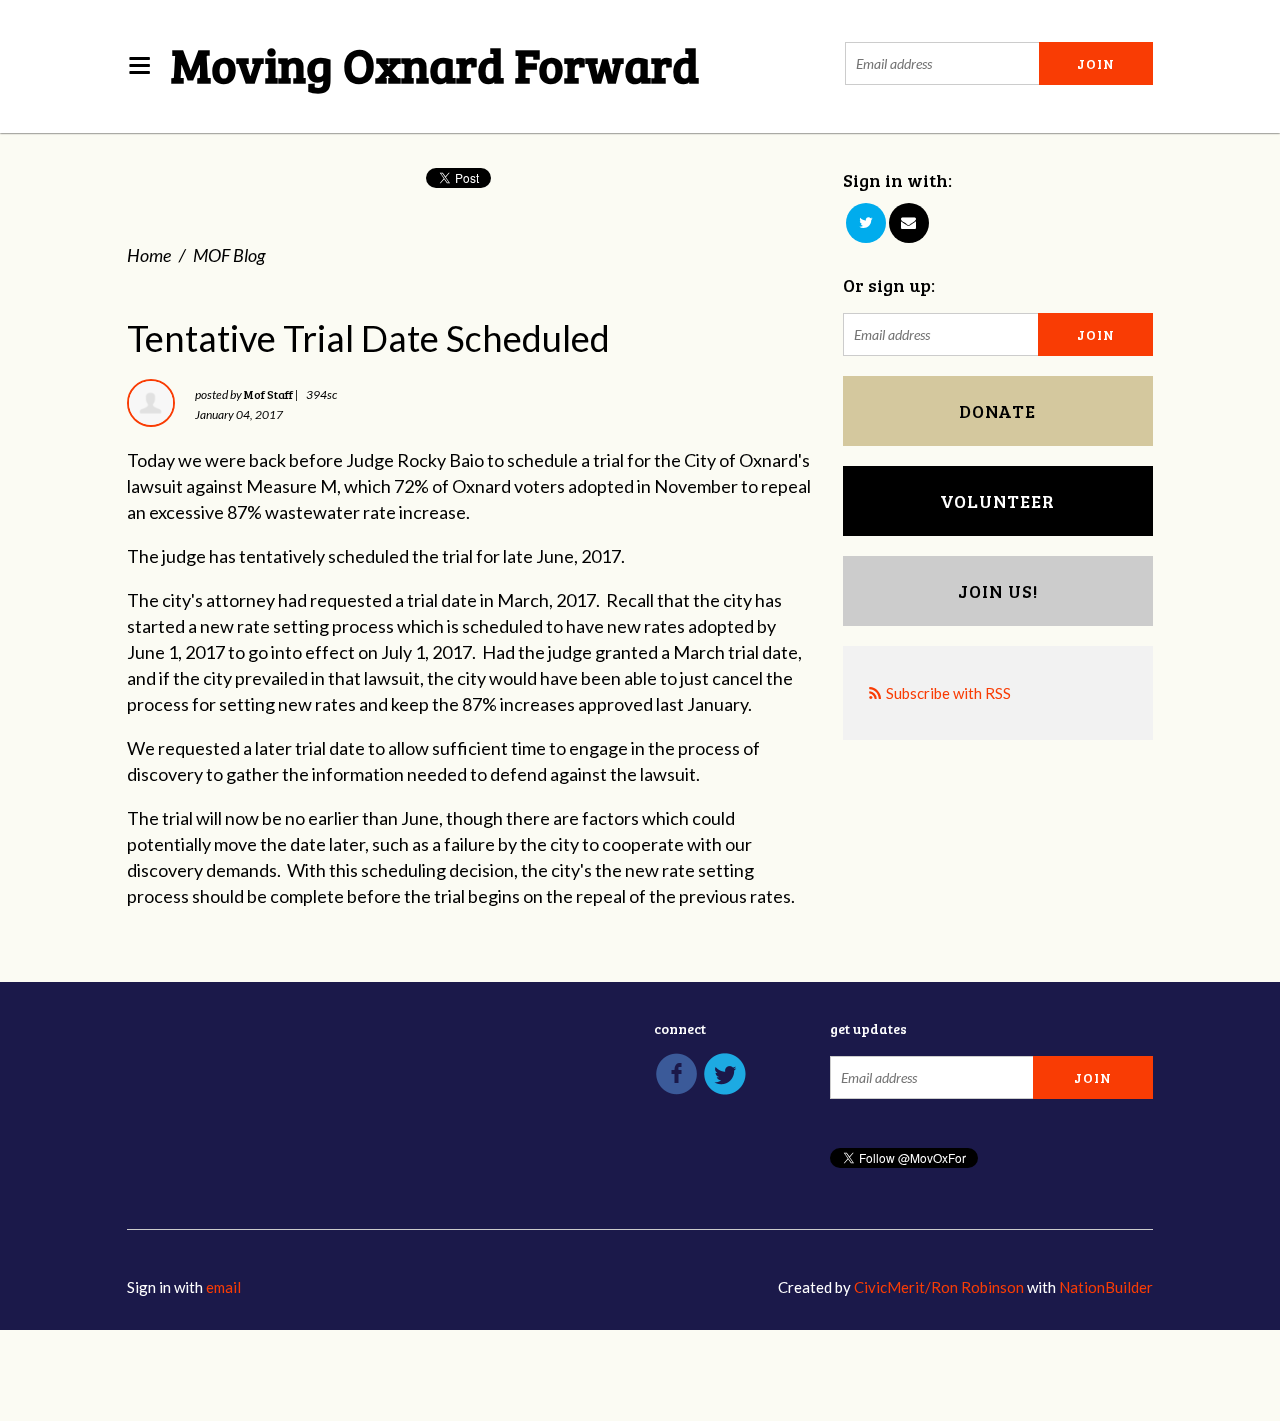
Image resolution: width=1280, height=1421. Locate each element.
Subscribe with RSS (948, 693)
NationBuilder (1106, 1287)
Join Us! (998, 591)
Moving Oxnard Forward (435, 63)
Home (149, 255)
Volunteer (997, 501)
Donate (997, 411)
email (223, 1287)
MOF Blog (229, 255)
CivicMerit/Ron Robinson (939, 1287)
